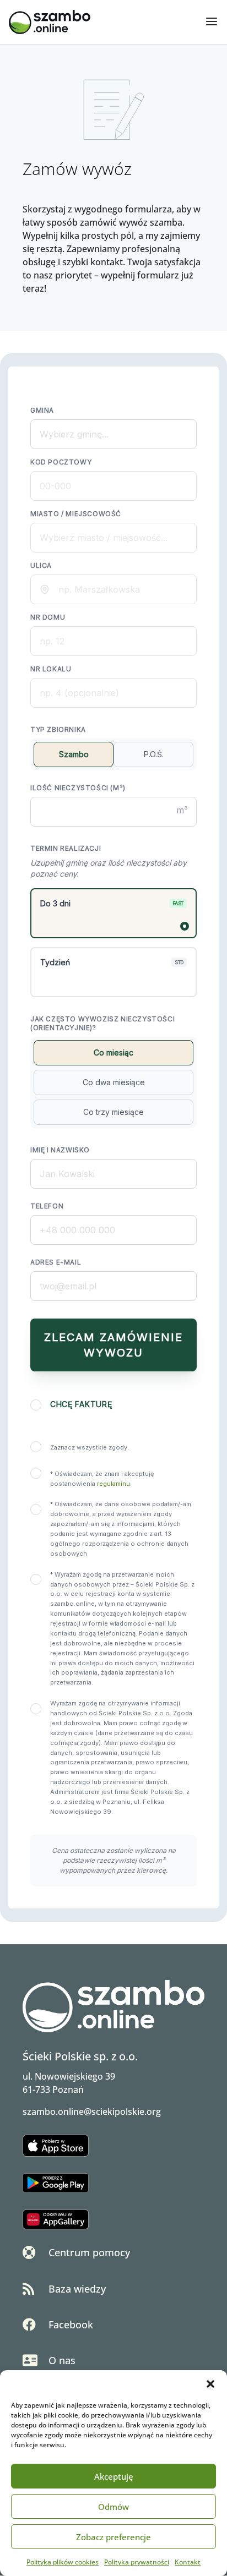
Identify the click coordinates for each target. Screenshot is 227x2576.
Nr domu (48, 617)
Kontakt (188, 2562)
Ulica (41, 565)
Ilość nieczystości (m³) (78, 788)
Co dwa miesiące (114, 1082)
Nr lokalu (51, 669)
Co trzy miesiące (113, 1112)
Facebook (71, 2325)
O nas (62, 2360)
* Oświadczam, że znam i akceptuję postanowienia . (102, 1479)
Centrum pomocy (89, 2252)
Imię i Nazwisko (60, 1150)
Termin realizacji (66, 848)
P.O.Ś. (154, 754)
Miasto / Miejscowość (76, 514)
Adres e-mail (56, 1262)
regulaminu (113, 1484)
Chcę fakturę (81, 1404)
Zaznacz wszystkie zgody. (90, 1447)
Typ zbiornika (58, 729)
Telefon (47, 1206)
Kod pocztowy (61, 462)
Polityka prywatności (137, 2562)
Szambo (74, 754)
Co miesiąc (113, 1052)
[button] (210, 2384)
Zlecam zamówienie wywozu (113, 1345)
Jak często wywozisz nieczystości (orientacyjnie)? (102, 1023)
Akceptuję (114, 2476)
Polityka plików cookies (63, 2562)
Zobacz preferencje (113, 2537)
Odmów (113, 2507)
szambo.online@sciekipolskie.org (92, 2112)
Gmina (42, 410)
